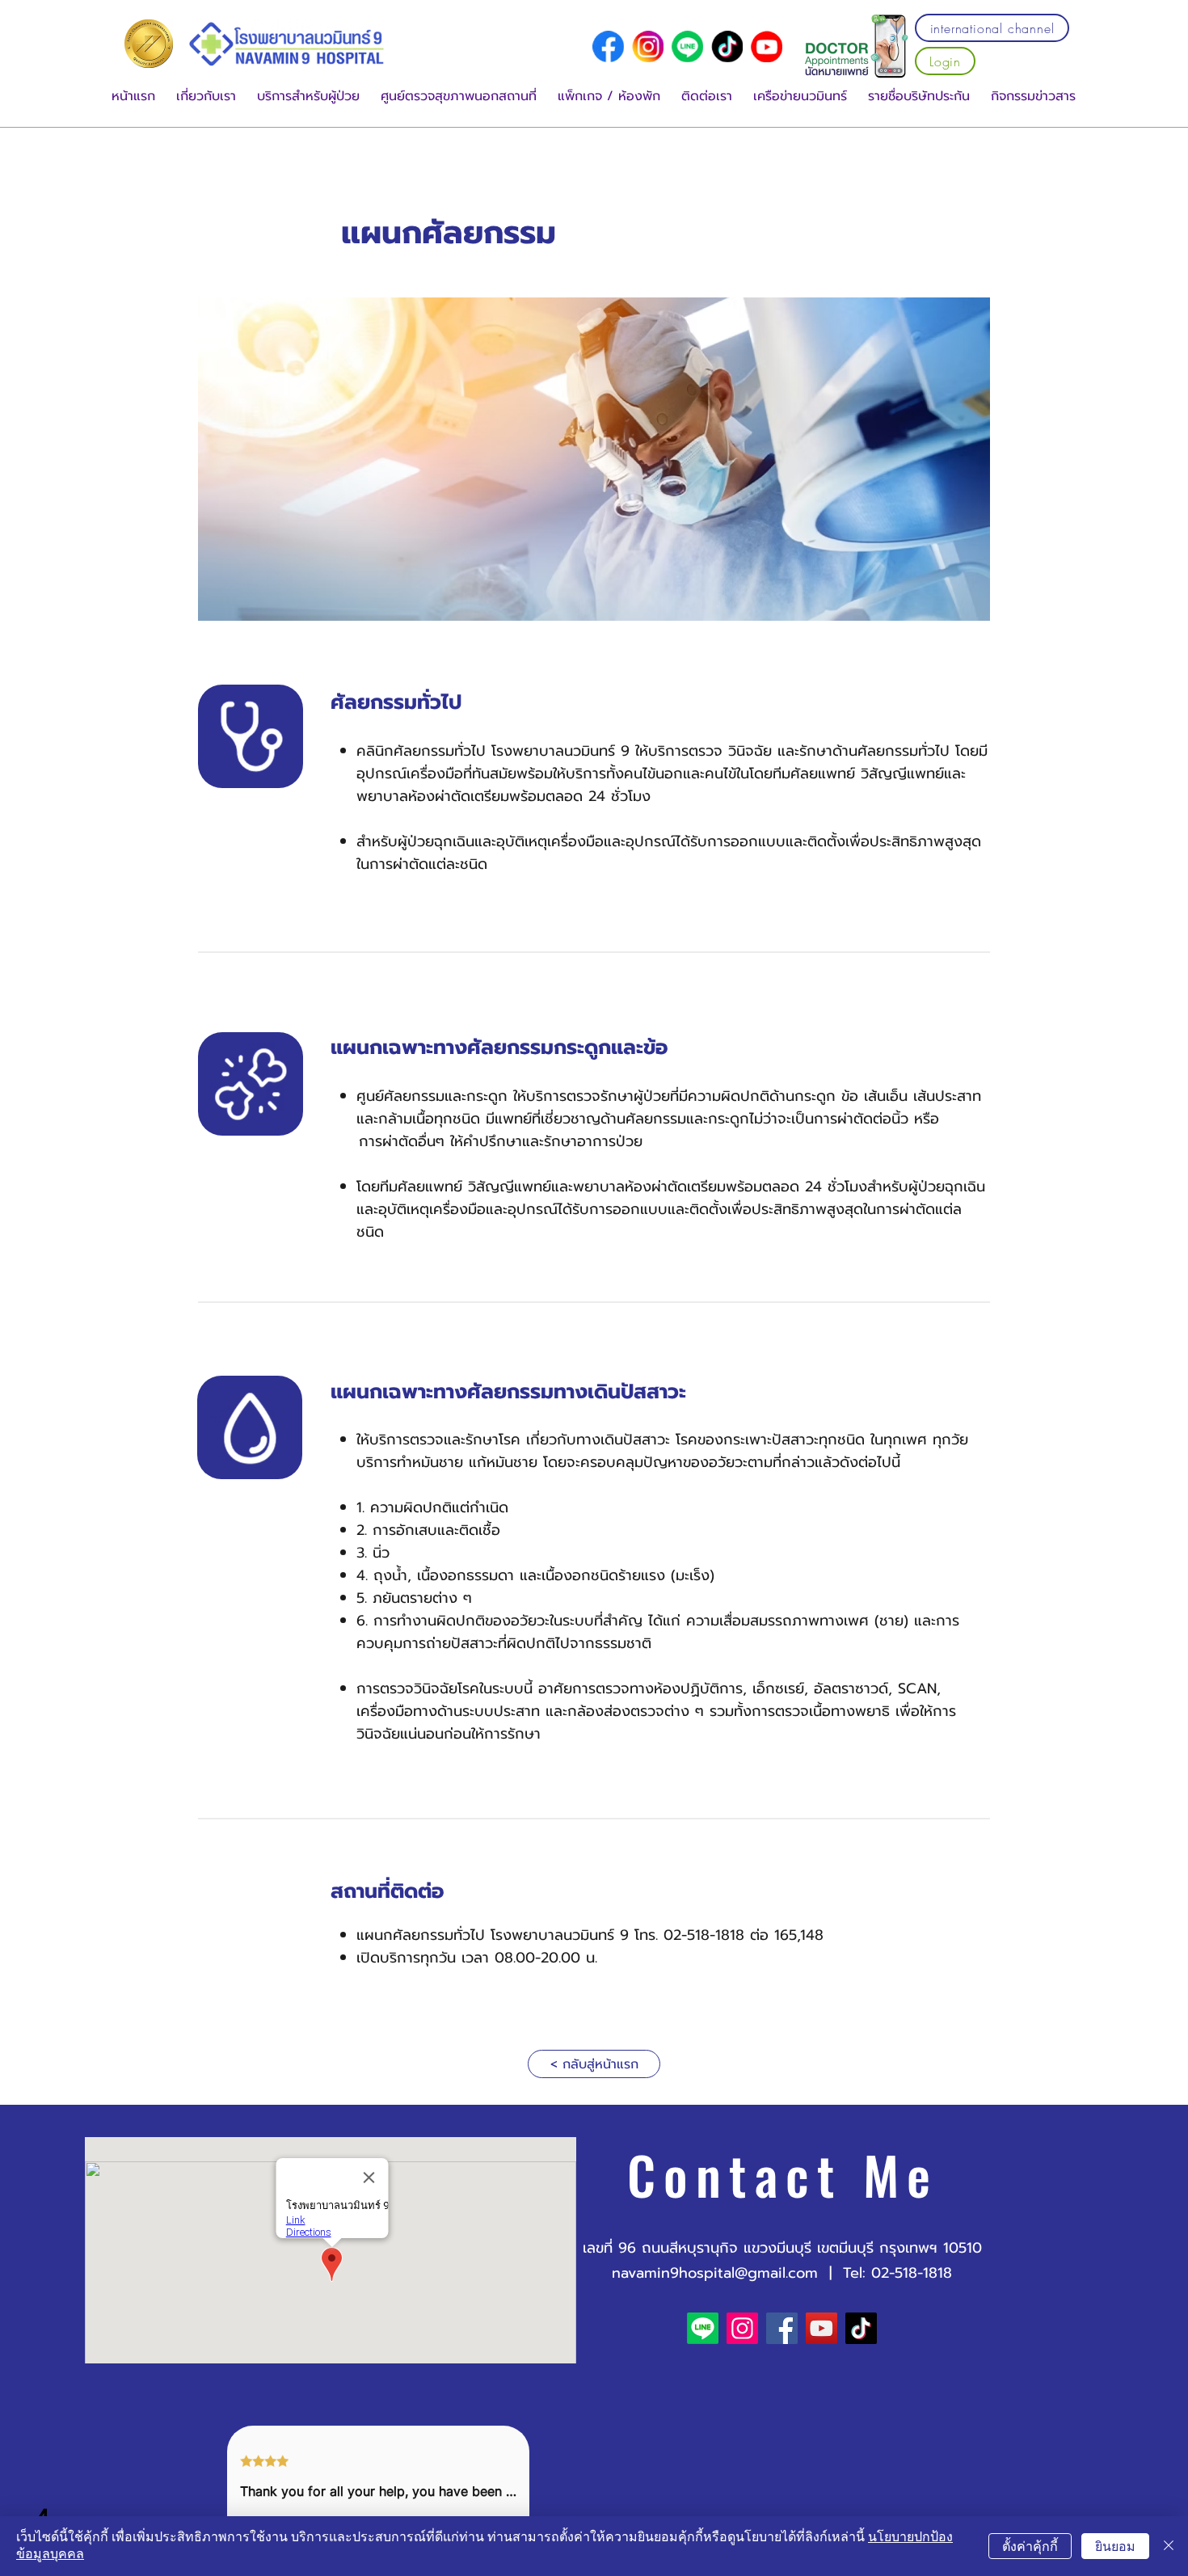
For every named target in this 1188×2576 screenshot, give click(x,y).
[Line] (687, 46)
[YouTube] (767, 46)
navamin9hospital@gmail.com (715, 2273)
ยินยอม (1115, 2546)
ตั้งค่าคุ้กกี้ (1030, 2546)
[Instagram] (742, 2328)
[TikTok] (861, 2328)
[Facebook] (782, 2328)
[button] (206, 97)
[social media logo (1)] (648, 46)
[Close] (1169, 2546)
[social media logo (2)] (727, 46)
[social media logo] (608, 46)
